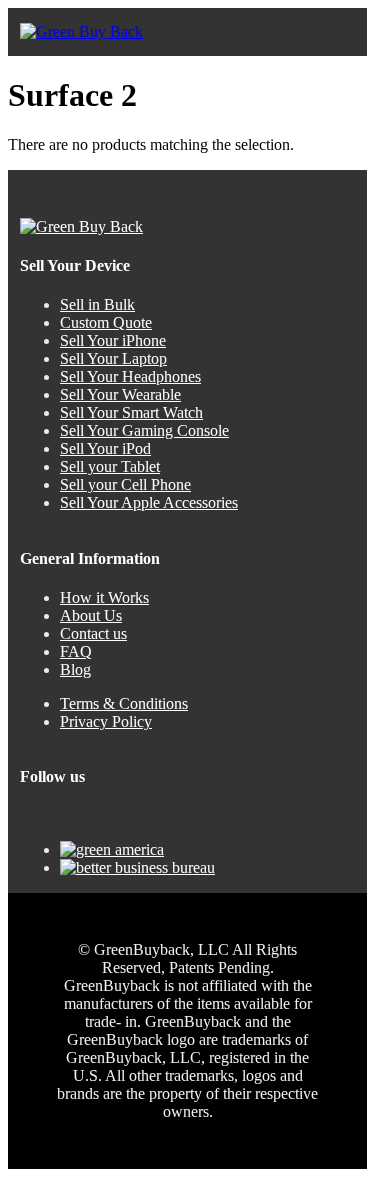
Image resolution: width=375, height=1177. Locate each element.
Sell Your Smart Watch (131, 412)
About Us (91, 615)
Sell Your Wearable (120, 394)
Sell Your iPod (105, 448)
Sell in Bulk (97, 304)
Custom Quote (106, 322)
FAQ (76, 651)
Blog (75, 669)
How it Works (104, 597)
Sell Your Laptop (113, 358)
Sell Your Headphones (130, 376)
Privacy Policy (106, 721)
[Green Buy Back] (81, 32)
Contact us (93, 633)
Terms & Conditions (124, 703)
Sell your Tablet (110, 466)
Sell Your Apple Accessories (149, 502)
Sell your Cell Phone (125, 484)
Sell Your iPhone (113, 340)
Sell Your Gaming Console (144, 430)
